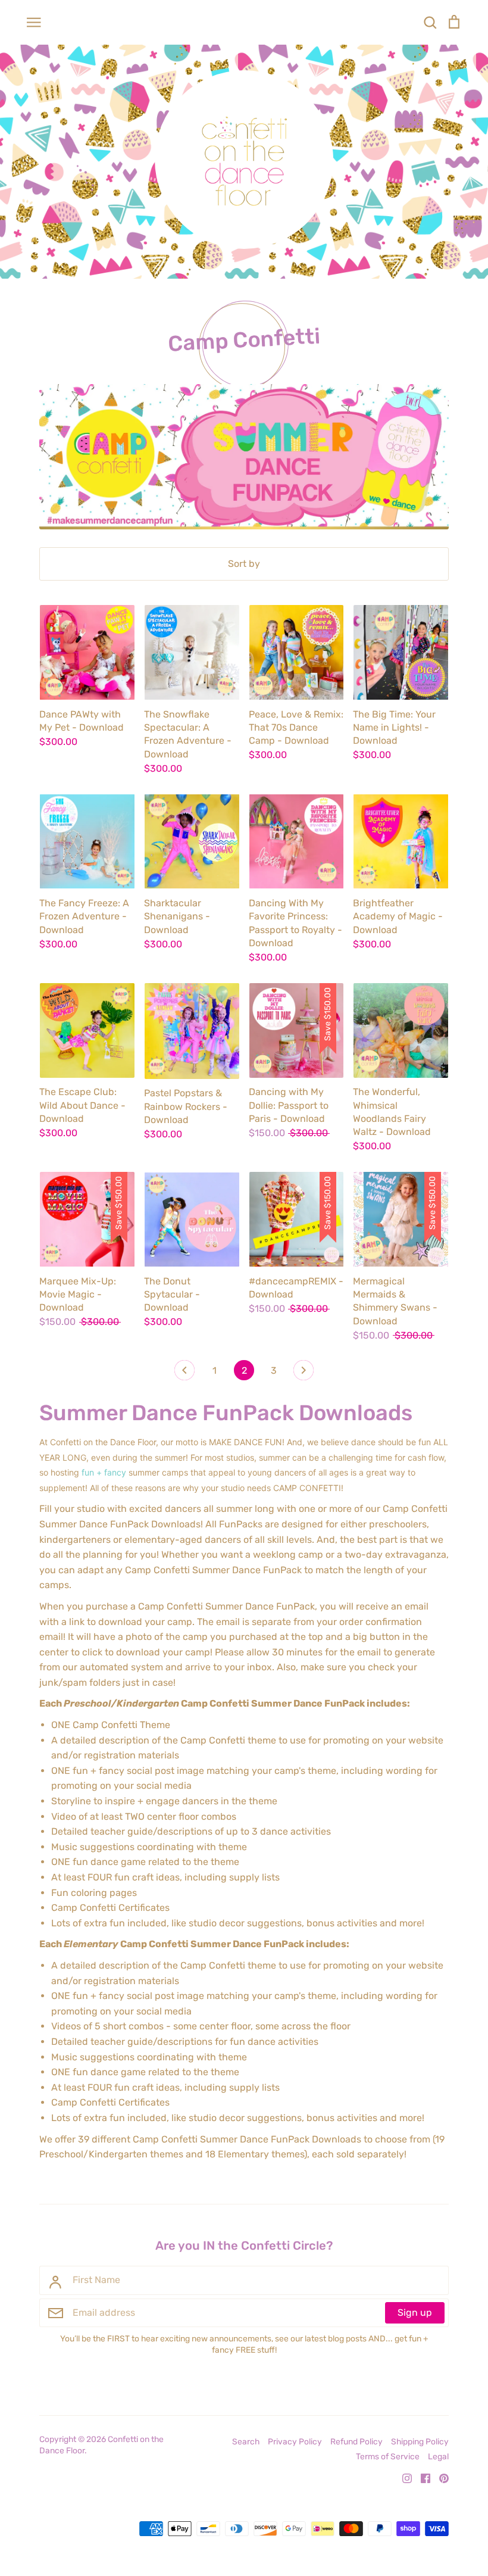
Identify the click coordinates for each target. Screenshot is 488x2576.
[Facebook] (421, 2477)
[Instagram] (403, 2477)
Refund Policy (356, 2441)
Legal (438, 2456)
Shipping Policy (420, 2441)
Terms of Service (388, 2456)
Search (246, 2441)
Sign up (415, 2313)
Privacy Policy (295, 2441)
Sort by (244, 564)
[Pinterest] (439, 2477)
